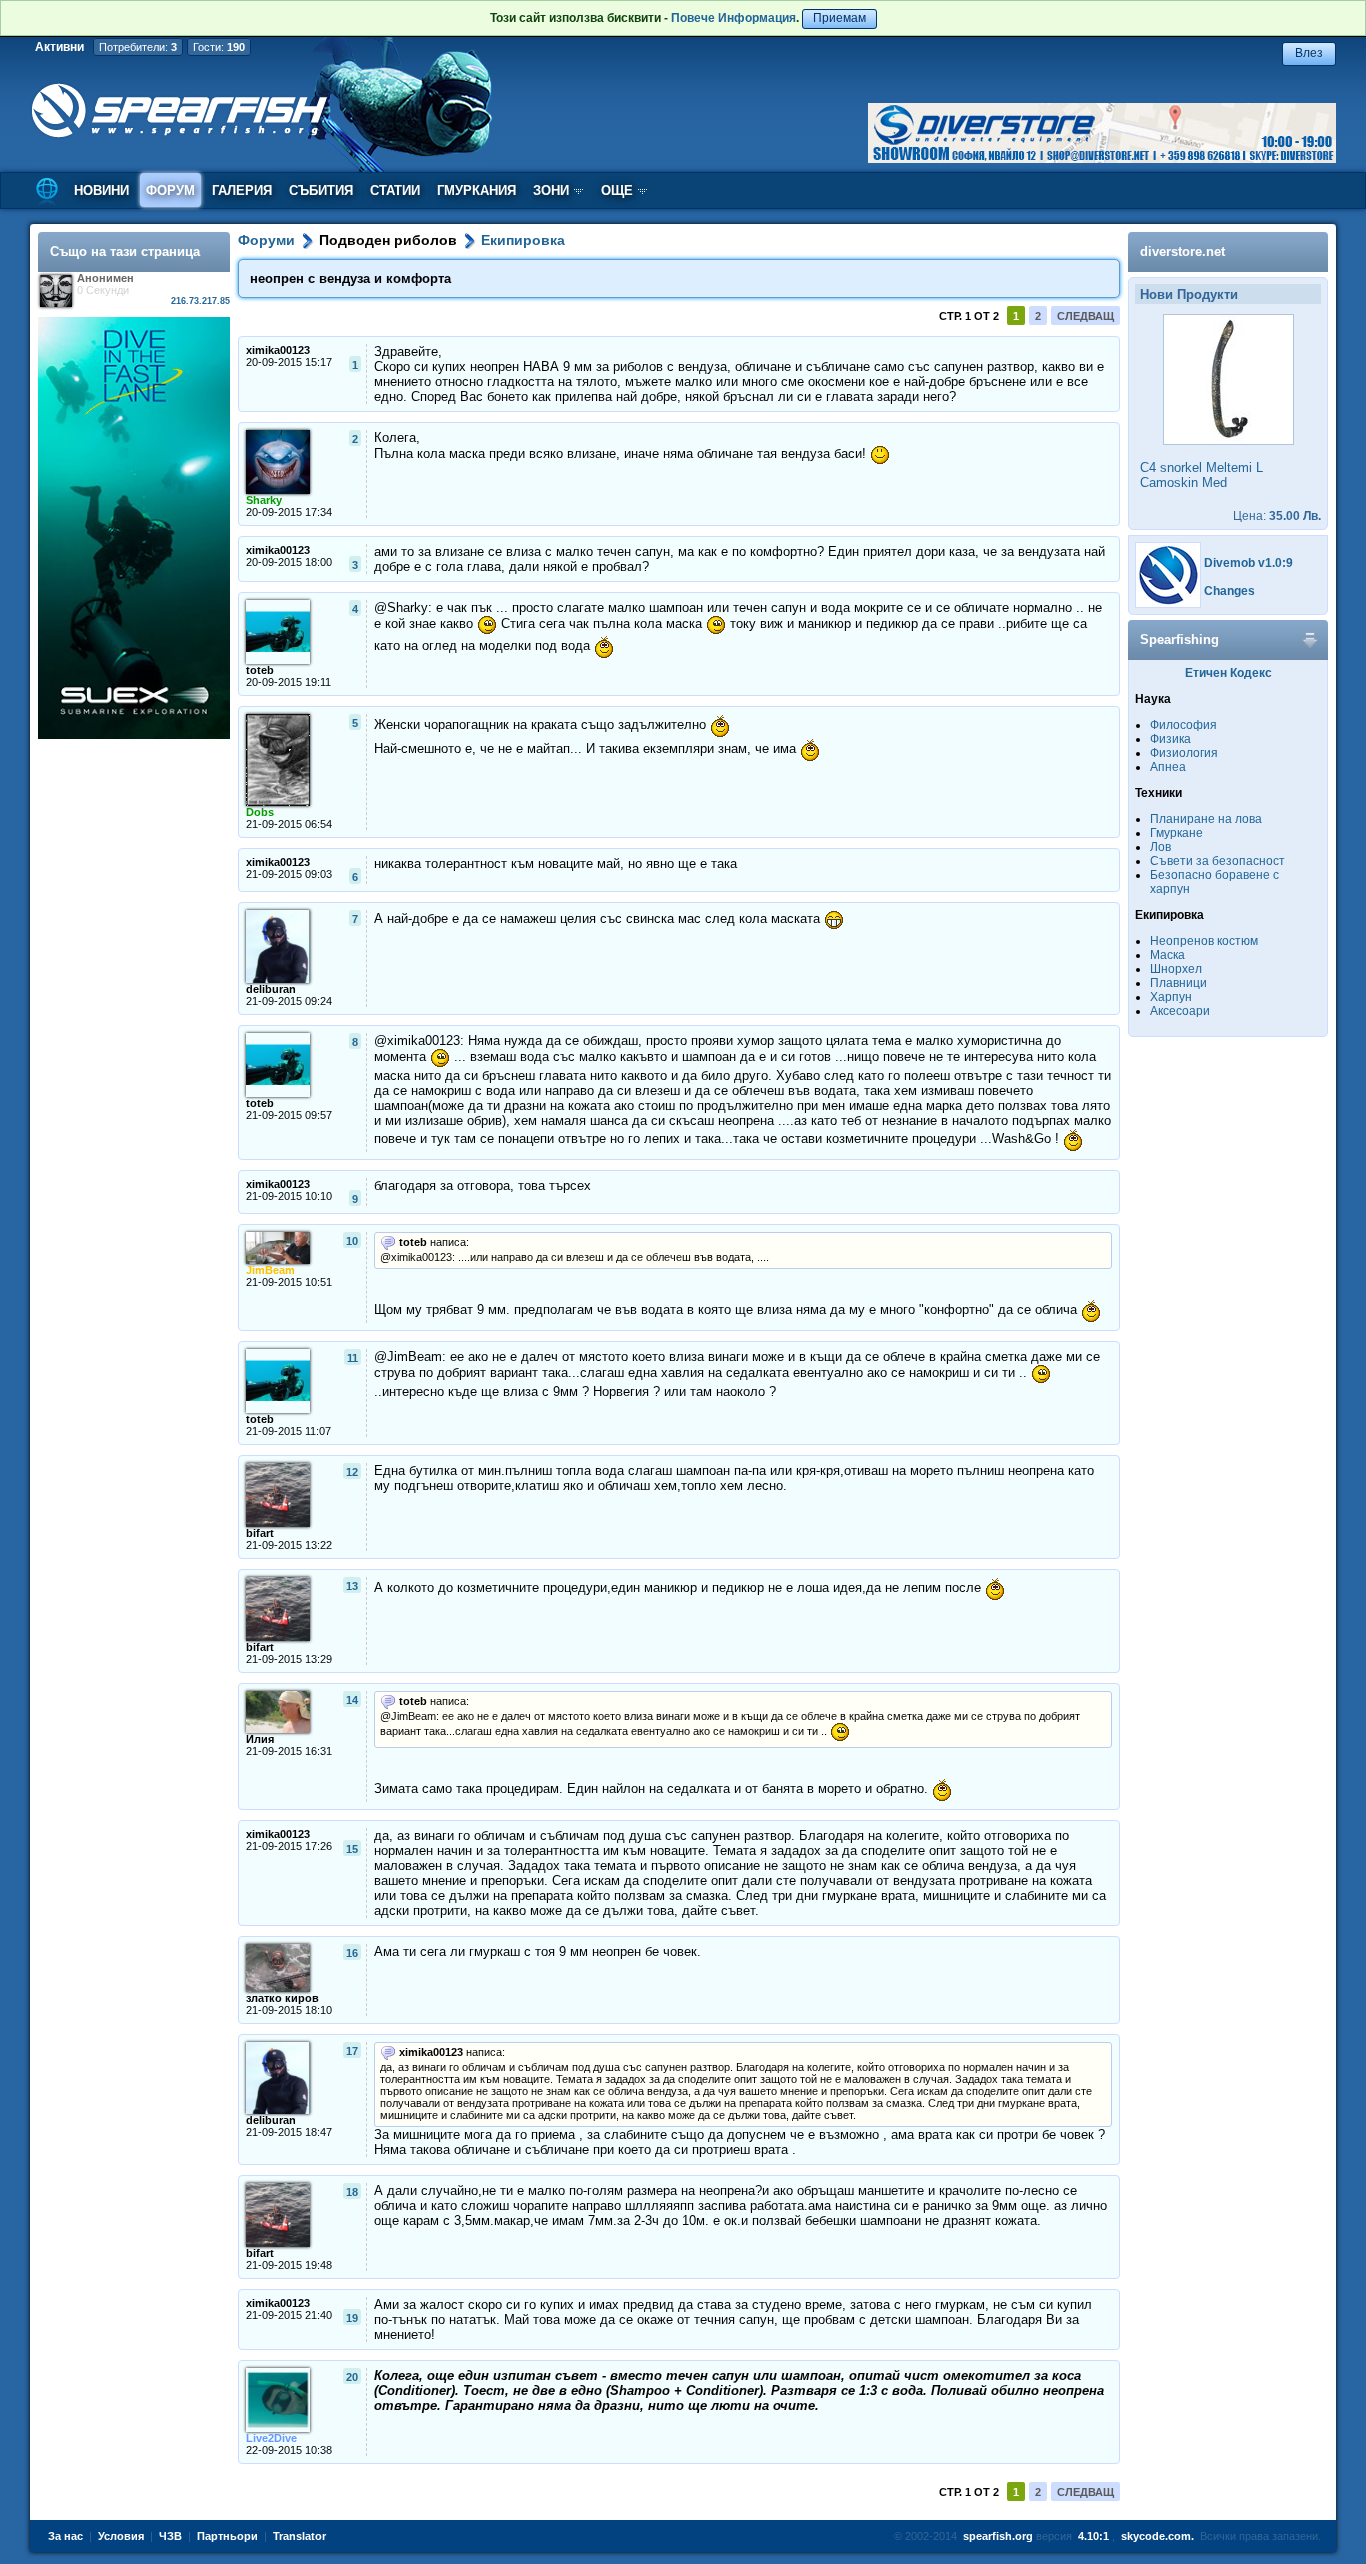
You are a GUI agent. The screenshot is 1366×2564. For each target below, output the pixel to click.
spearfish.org (998, 2536)
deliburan (271, 989)
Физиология (1184, 753)
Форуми (266, 240)
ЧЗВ (170, 2536)
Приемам (839, 18)
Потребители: (138, 47)
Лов (1160, 847)
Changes (1229, 591)
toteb (260, 670)
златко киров (282, 1998)
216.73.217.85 (200, 301)
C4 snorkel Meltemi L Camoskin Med (1201, 475)
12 (352, 1472)
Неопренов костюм (1204, 941)
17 (352, 2051)
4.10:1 (1093, 2536)
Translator (299, 2536)
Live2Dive (271, 2438)
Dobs (260, 812)
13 (352, 1586)
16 (352, 1953)
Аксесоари (1180, 1011)
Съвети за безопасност (1217, 861)
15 (352, 1849)
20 (352, 2377)
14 (352, 1700)
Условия (121, 2536)
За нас (65, 2536)
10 (352, 1241)
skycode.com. (1157, 2536)
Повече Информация (733, 18)
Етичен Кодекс (1228, 673)
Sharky (264, 500)
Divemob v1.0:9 (1248, 563)
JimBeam (270, 1270)
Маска (1167, 955)
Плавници (1178, 983)
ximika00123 (278, 350)
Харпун (1171, 997)
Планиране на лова (1206, 819)
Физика (1170, 739)
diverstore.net (1182, 251)
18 (352, 2192)
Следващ (1085, 316)
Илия (260, 1739)
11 (352, 1358)
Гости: (219, 47)
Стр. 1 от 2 (969, 316)
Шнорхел (1176, 969)
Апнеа (1168, 767)
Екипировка (523, 240)
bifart (260, 1533)
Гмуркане (1176, 833)
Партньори (227, 2536)
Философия (1183, 725)
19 (352, 2318)
